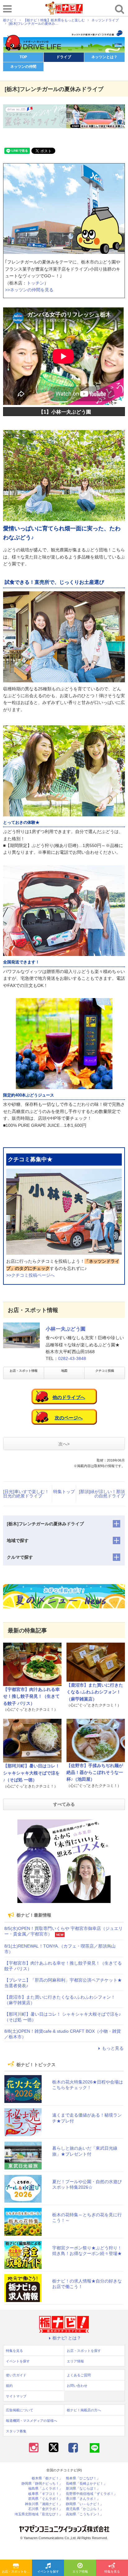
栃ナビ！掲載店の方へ (84, 2410)
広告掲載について (20, 2410)
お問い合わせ (77, 2386)
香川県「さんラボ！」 (83, 2499)
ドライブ (64, 57)
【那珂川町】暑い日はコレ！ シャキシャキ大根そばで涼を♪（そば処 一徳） (31, 1773)
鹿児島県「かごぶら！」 (85, 2509)
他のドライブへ (69, 1397)
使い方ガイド (16, 2375)
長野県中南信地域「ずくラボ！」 (91, 2494)
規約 (9, 2386)
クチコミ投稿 (105, 1371)
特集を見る (112, 2572)
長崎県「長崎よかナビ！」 (86, 2484)
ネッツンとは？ (104, 57)
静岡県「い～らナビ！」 (85, 2504)
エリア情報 (80, 2572)
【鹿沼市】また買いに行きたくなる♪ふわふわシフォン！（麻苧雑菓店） (95, 1692)
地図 (64, 1371)
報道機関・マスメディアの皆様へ (32, 2421)
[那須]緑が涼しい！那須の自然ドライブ (102, 1494)
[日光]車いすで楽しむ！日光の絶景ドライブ (26, 1494)
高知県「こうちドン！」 (85, 2514)
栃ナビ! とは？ (67, 2338)
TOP (23, 57)
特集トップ (64, 1492)
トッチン (35, 283)
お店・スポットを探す (17, 2572)
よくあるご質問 (79, 2375)
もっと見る (113, 2048)
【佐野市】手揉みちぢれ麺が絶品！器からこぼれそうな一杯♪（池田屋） (95, 1772)
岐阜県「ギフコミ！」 (45, 2494)
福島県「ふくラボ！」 (45, 2489)
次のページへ (69, 1418)
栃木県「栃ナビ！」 (47, 2478)
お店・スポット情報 (24, 1371)
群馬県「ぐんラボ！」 (45, 2499)
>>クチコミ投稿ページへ (30, 1275)
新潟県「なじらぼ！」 (83, 2489)
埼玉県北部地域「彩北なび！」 (39, 2514)
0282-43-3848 (72, 1358)
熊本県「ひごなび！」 (83, 2478)
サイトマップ (16, 2396)
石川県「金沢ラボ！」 (45, 2509)
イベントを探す (48, 2572)
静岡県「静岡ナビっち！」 (42, 2484)
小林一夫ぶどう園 (66, 1329)
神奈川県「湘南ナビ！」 (44, 2504)
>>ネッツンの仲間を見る (29, 290)
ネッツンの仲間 (23, 67)
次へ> (64, 1444)
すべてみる (64, 1804)
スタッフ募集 (16, 2431)
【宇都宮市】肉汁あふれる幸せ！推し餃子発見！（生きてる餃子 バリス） (31, 1696)
